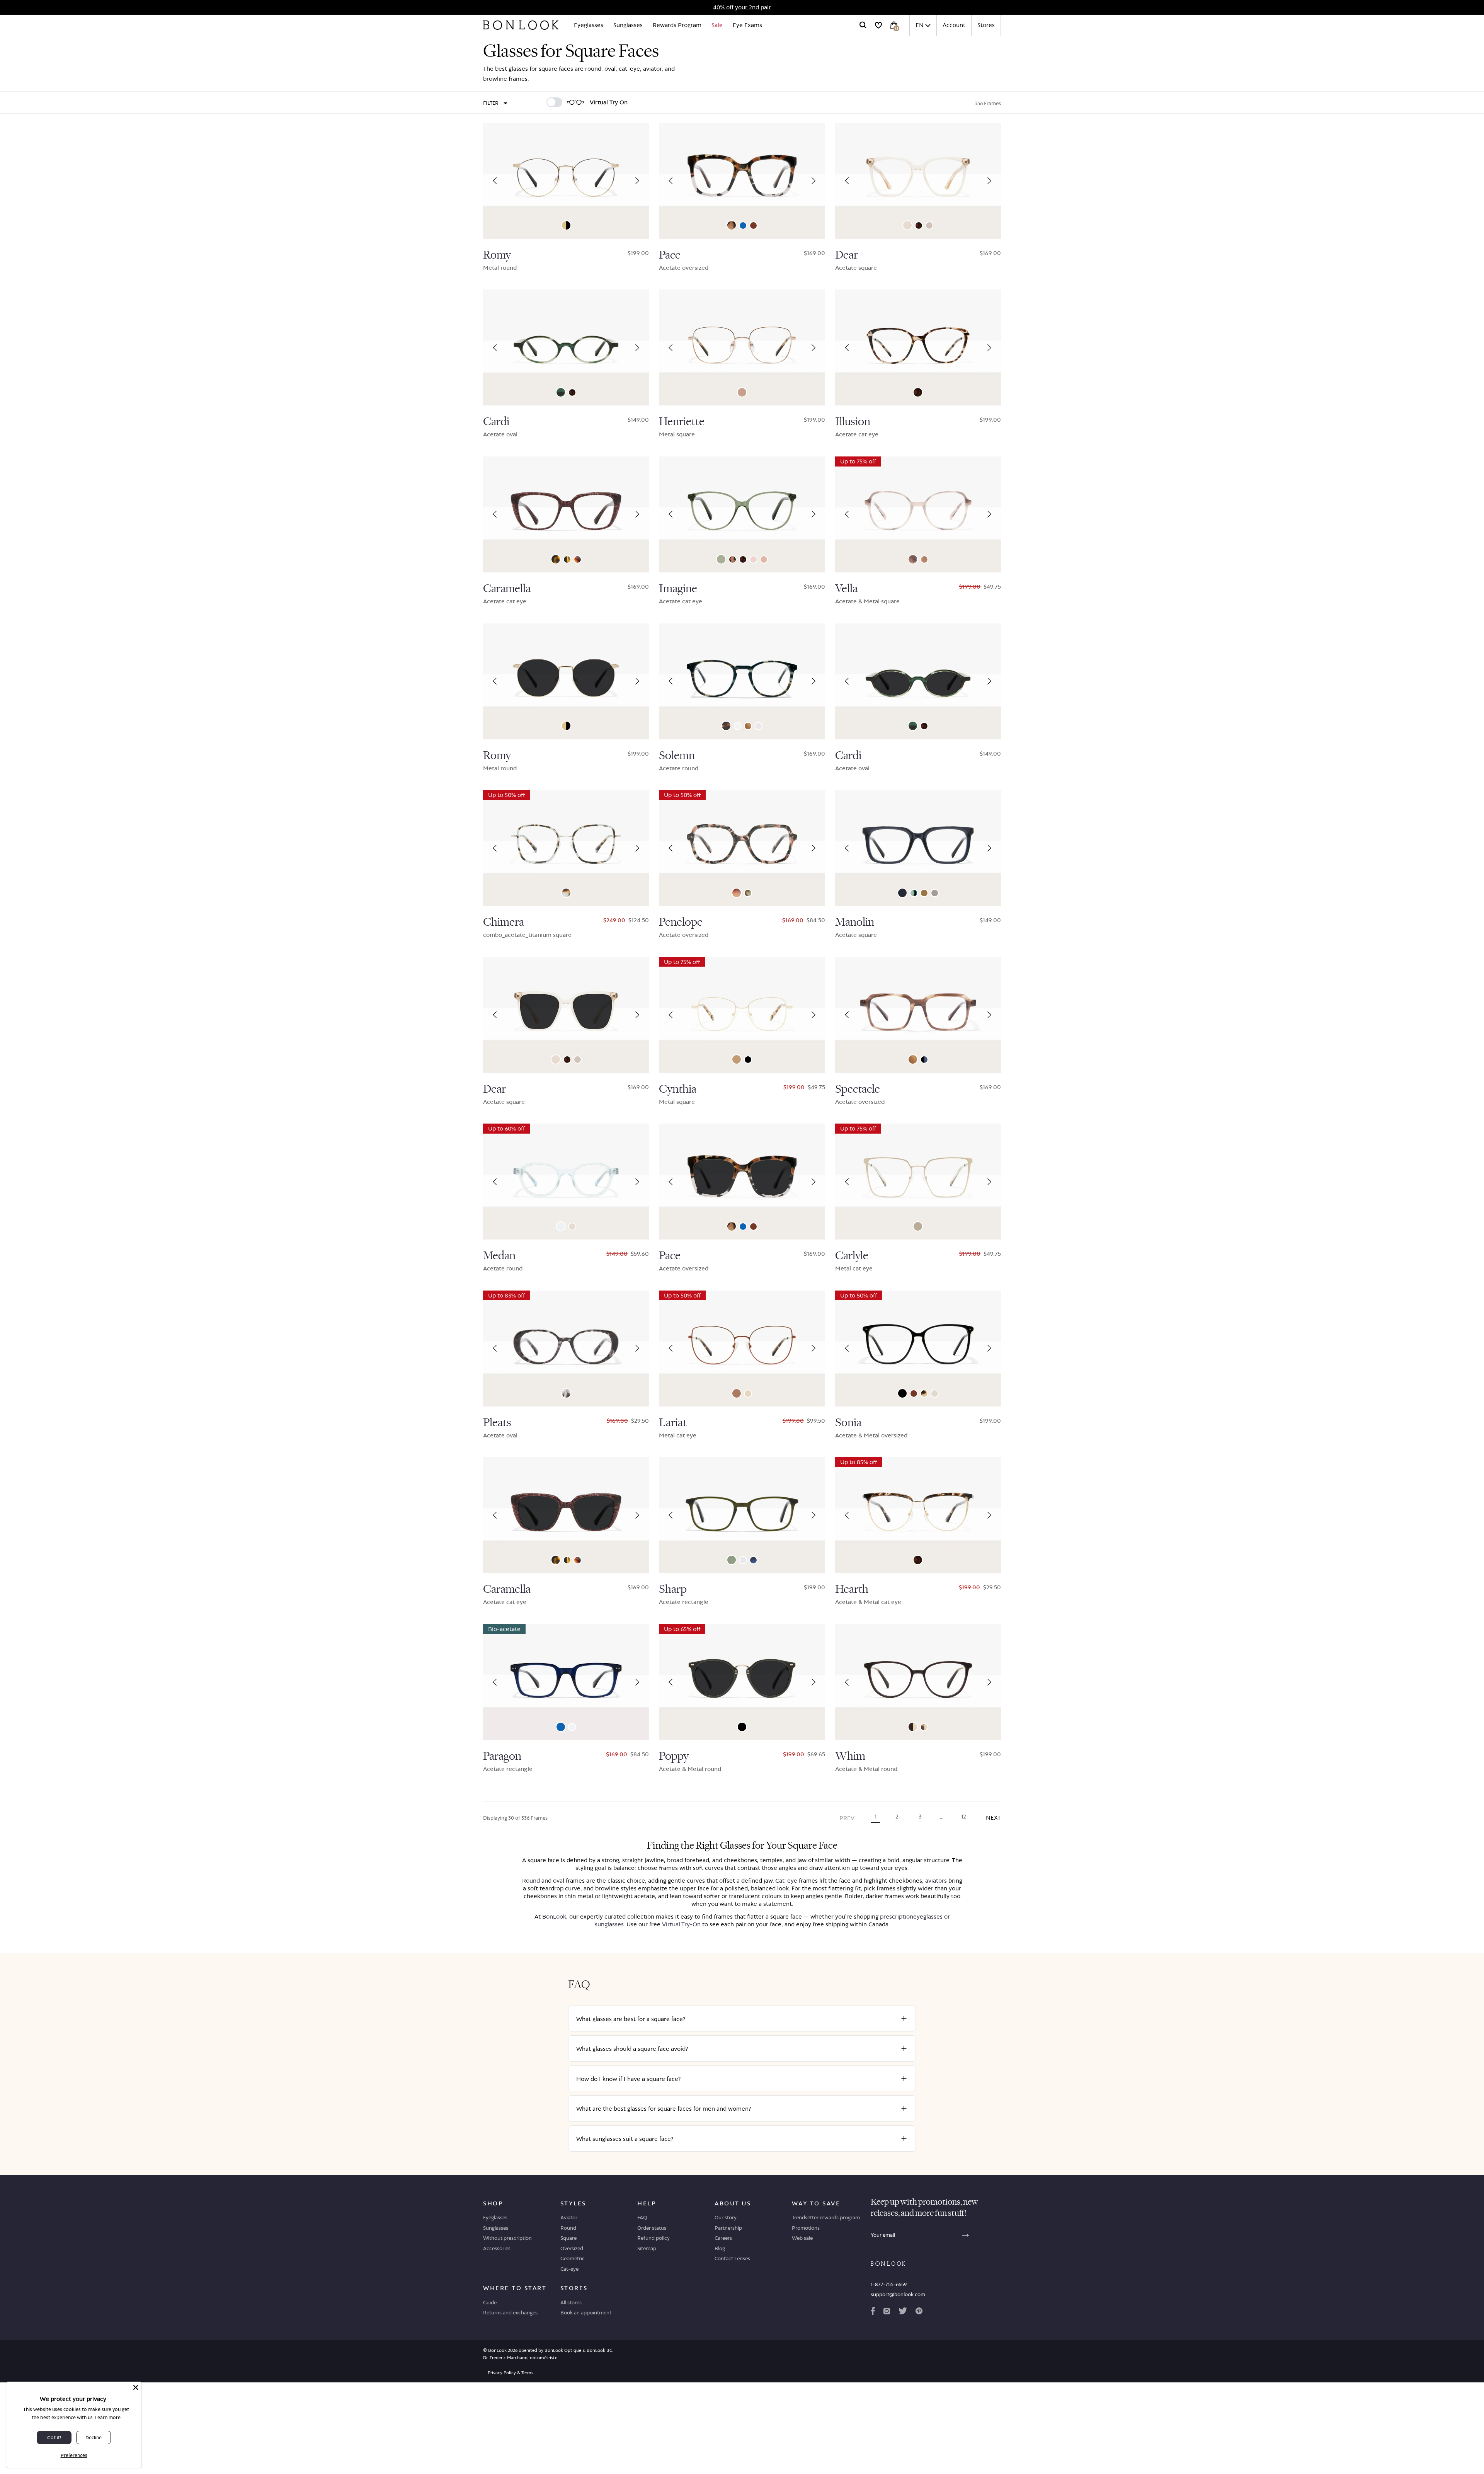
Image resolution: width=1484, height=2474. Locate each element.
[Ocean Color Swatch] (914, 893)
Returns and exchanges (510, 2312)
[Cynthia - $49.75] (742, 1015)
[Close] (136, 2387)
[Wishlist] (878, 25)
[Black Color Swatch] (748, 1060)
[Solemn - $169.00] (742, 681)
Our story (726, 2217)
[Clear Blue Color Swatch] (743, 226)
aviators (936, 1881)
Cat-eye (786, 1881)
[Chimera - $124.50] (566, 848)
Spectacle (858, 1089)
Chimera (504, 922)
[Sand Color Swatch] (935, 1394)
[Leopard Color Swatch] (919, 226)
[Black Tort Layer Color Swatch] (567, 559)
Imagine (678, 589)
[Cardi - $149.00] (566, 347)
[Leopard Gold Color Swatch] (924, 1727)
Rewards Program (677, 25)
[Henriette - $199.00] (742, 347)
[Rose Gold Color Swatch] (742, 392)
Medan (499, 1256)
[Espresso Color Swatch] (753, 226)
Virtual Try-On (681, 1924)
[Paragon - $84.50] (566, 1682)
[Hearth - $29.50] (918, 1515)
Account (954, 25)
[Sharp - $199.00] (742, 1515)
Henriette (682, 422)
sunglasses (609, 1924)
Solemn (677, 756)
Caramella (507, 589)
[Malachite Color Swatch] (721, 559)
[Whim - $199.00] (918, 1682)
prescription (897, 1916)
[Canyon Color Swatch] (748, 726)
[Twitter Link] (903, 2312)
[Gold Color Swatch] (748, 1394)
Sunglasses (628, 25)
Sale (717, 25)
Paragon (502, 1756)
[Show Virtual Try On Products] (554, 102)
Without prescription (507, 2238)
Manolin (855, 922)
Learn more (108, 2417)
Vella (846, 589)
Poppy (674, 1756)
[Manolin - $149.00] (918, 848)
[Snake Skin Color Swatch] (924, 1394)
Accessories (497, 2248)
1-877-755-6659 (889, 2284)
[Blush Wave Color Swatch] (913, 559)
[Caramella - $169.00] (566, 514)
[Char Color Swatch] (578, 559)
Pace (670, 255)
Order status (652, 2228)
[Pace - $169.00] (742, 181)
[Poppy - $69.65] (742, 1682)
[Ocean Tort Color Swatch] (748, 893)
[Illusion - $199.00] (918, 347)
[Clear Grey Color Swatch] (758, 726)
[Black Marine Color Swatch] (924, 1060)
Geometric (573, 2258)
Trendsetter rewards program (826, 2217)
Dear (847, 255)
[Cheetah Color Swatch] (732, 225)
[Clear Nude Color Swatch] (907, 225)
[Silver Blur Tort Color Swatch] (566, 893)
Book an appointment (586, 2312)
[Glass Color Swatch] (561, 1226)
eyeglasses (928, 1916)
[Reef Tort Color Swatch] (733, 559)
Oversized (572, 2248)
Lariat (673, 1423)
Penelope (681, 922)
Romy (497, 255)
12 (964, 1816)
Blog (720, 2248)
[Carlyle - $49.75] (918, 1182)
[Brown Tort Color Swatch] (556, 559)
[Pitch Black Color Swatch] (902, 1393)
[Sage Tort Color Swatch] (726, 726)
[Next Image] (637, 181)
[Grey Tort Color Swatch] (566, 1393)
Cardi (496, 422)
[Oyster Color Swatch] (929, 226)
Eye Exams (747, 25)
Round (531, 1881)
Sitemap (647, 2248)
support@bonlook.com (898, 2294)
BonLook (554, 1916)
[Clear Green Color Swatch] (732, 1560)
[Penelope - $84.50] (742, 848)
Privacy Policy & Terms (511, 2373)
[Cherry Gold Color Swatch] (913, 1727)
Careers (723, 2238)
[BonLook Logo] (521, 25)
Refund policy (654, 2238)
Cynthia (678, 1089)
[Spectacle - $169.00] (918, 1015)
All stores (571, 2302)
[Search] (863, 25)
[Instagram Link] (887, 2312)
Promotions (806, 2228)
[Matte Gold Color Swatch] (737, 1059)
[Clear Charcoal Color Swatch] (935, 893)
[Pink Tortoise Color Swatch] (737, 893)
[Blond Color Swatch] (753, 559)
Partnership (728, 2228)
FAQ (642, 2217)
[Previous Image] (495, 181)
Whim (850, 1756)
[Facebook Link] (873, 2312)
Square (568, 2238)
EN (920, 25)
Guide (490, 2302)
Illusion (853, 422)
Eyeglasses (589, 25)
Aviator (569, 2217)
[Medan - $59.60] (566, 1182)
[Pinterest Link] (919, 2312)
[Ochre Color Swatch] (924, 893)
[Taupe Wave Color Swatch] (924, 559)
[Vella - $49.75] (918, 514)
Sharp (673, 1589)
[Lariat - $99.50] (742, 1349)
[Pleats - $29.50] (566, 1349)
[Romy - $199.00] (566, 181)
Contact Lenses (732, 2258)
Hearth (852, 1589)
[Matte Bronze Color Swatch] (737, 1393)
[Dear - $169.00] (918, 181)
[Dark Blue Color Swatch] (902, 893)
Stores (986, 25)
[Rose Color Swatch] (764, 559)
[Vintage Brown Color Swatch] (918, 1226)
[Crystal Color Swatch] (738, 726)
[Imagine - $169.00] (742, 514)
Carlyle (852, 1256)
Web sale (802, 2238)
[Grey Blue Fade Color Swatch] (753, 1560)
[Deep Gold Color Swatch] (566, 225)
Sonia (848, 1423)
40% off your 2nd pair (742, 7)
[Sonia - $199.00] (918, 1349)
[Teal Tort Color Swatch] (561, 392)
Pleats (497, 1423)
